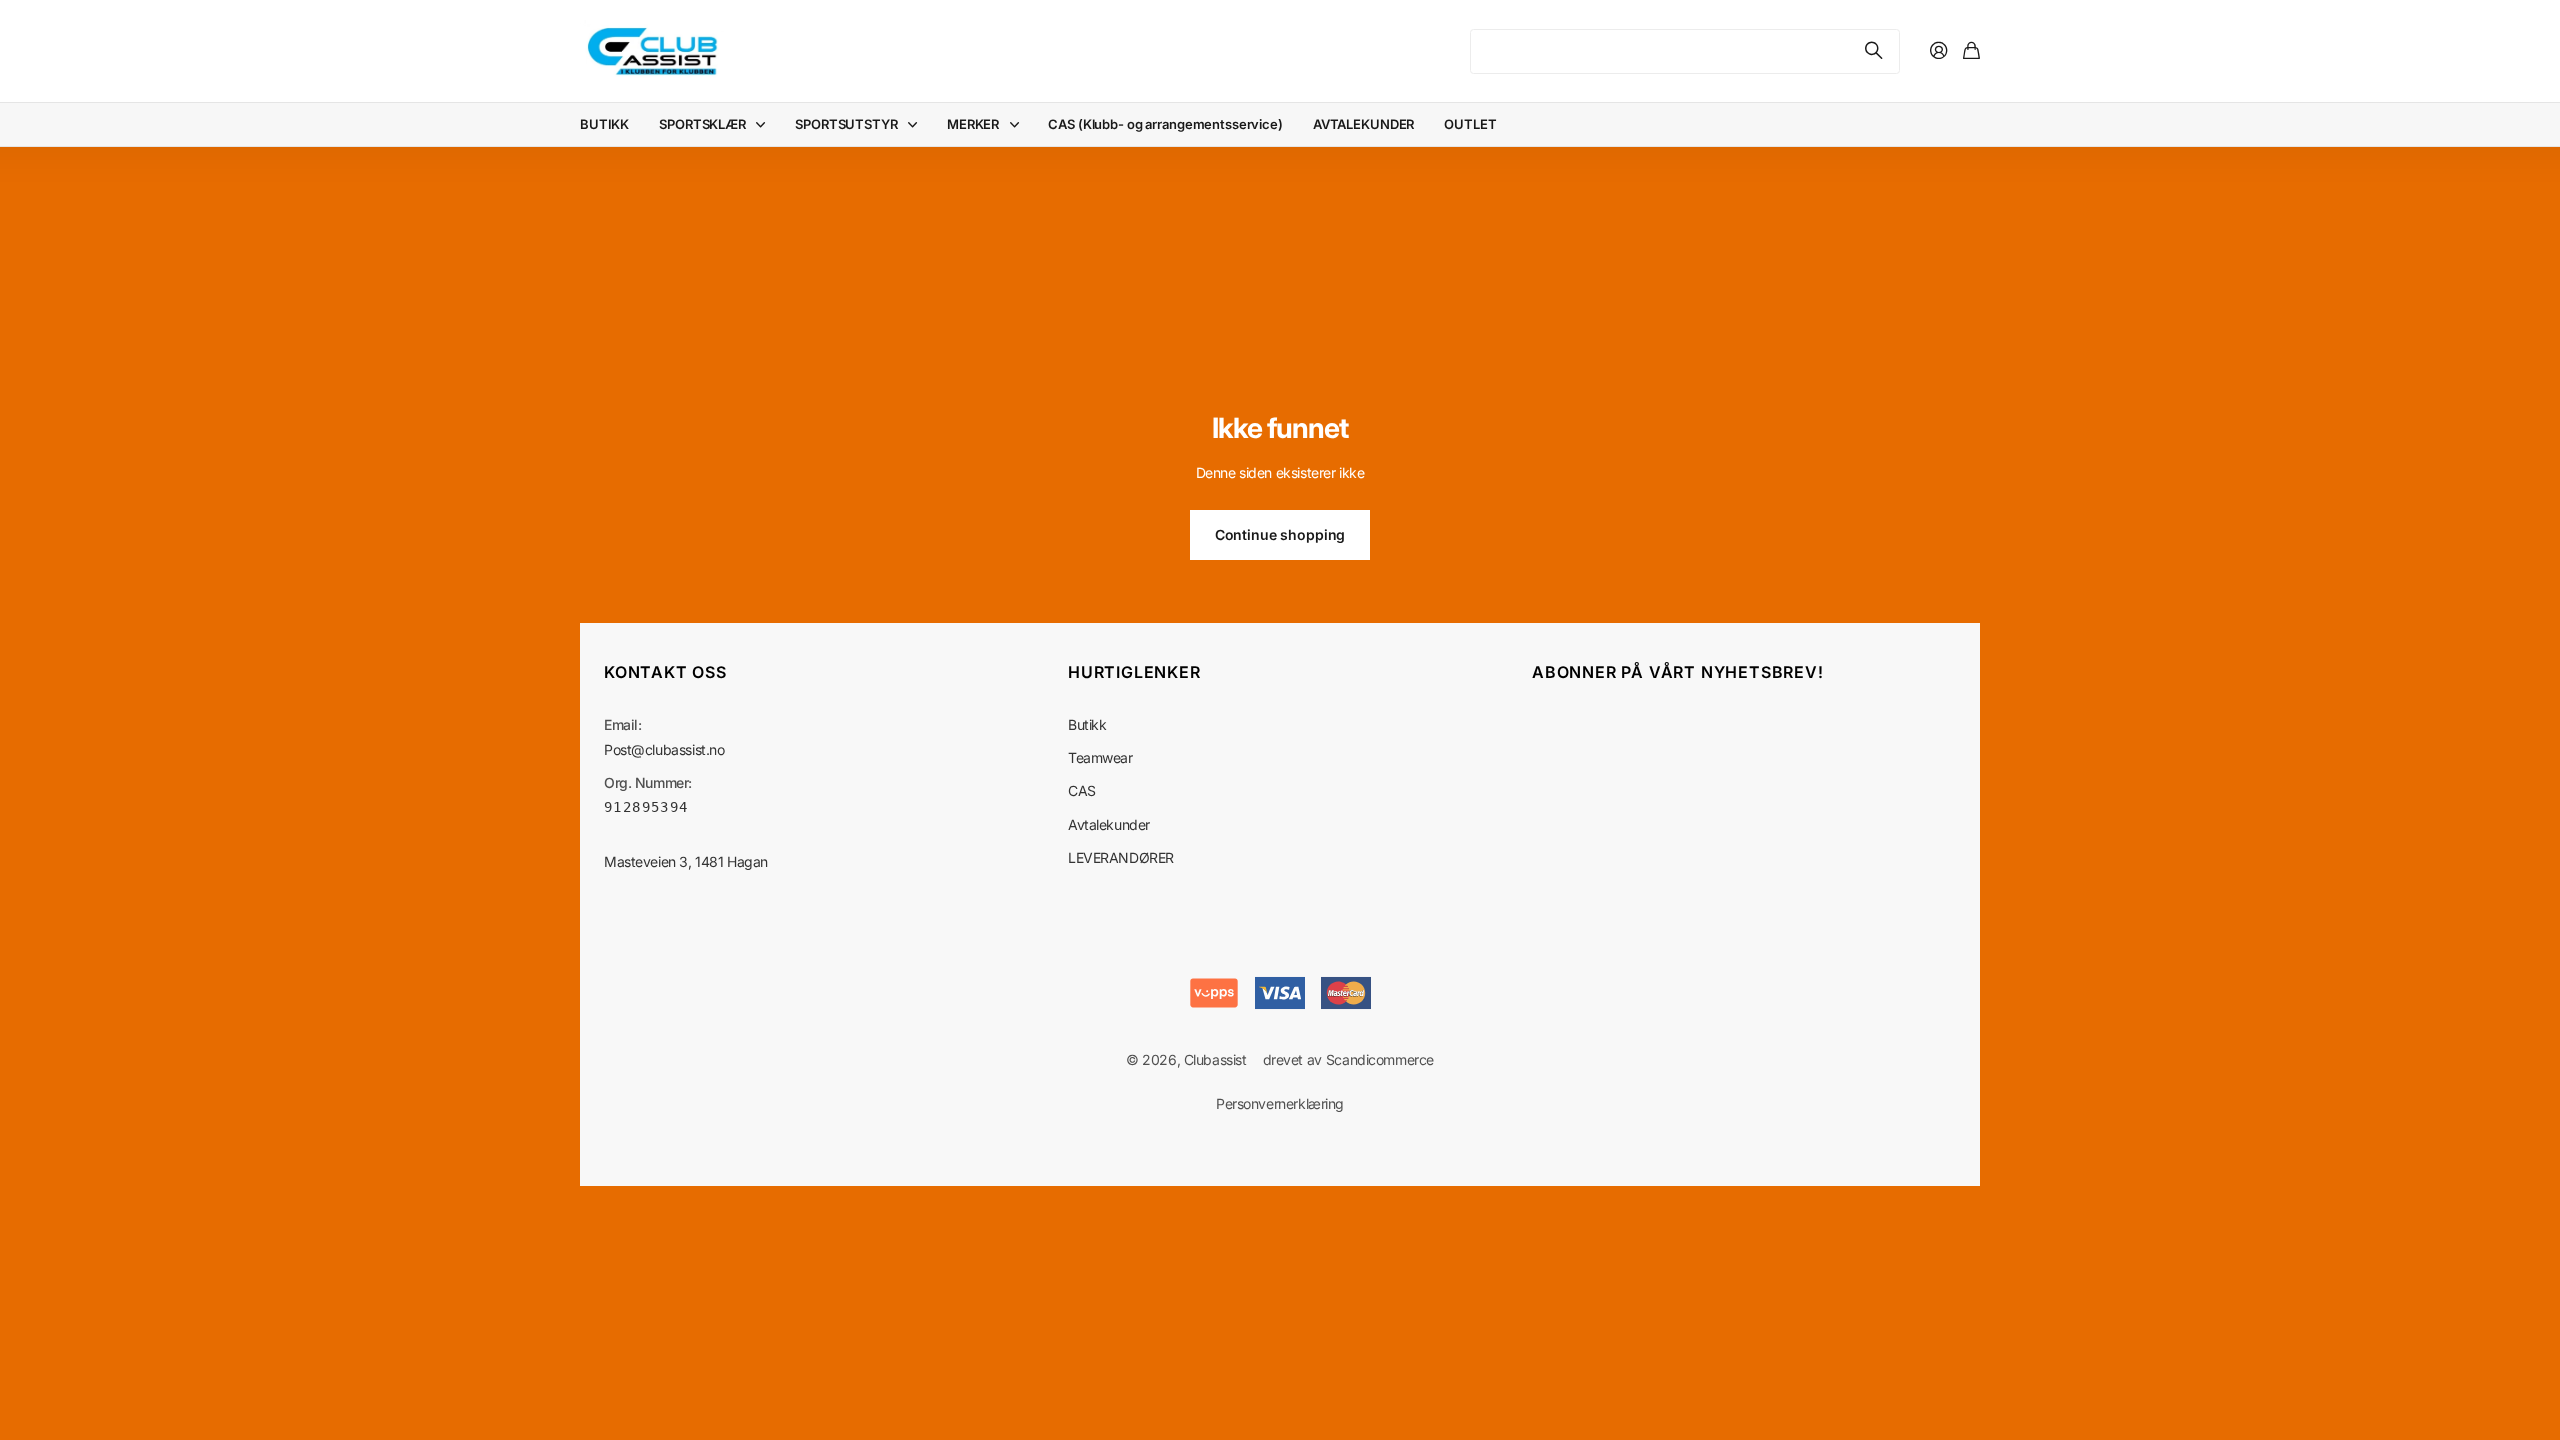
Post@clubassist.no (664, 749)
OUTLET (1470, 124)
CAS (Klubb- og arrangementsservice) (1165, 124)
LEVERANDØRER (1121, 857)
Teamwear (1100, 757)
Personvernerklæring (1280, 1103)
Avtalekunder (1109, 824)
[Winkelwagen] (1971, 51)
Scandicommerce (1380, 1059)
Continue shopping (1280, 534)
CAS (1082, 790)
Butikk (1087, 724)
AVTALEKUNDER (1363, 124)
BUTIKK (604, 124)
